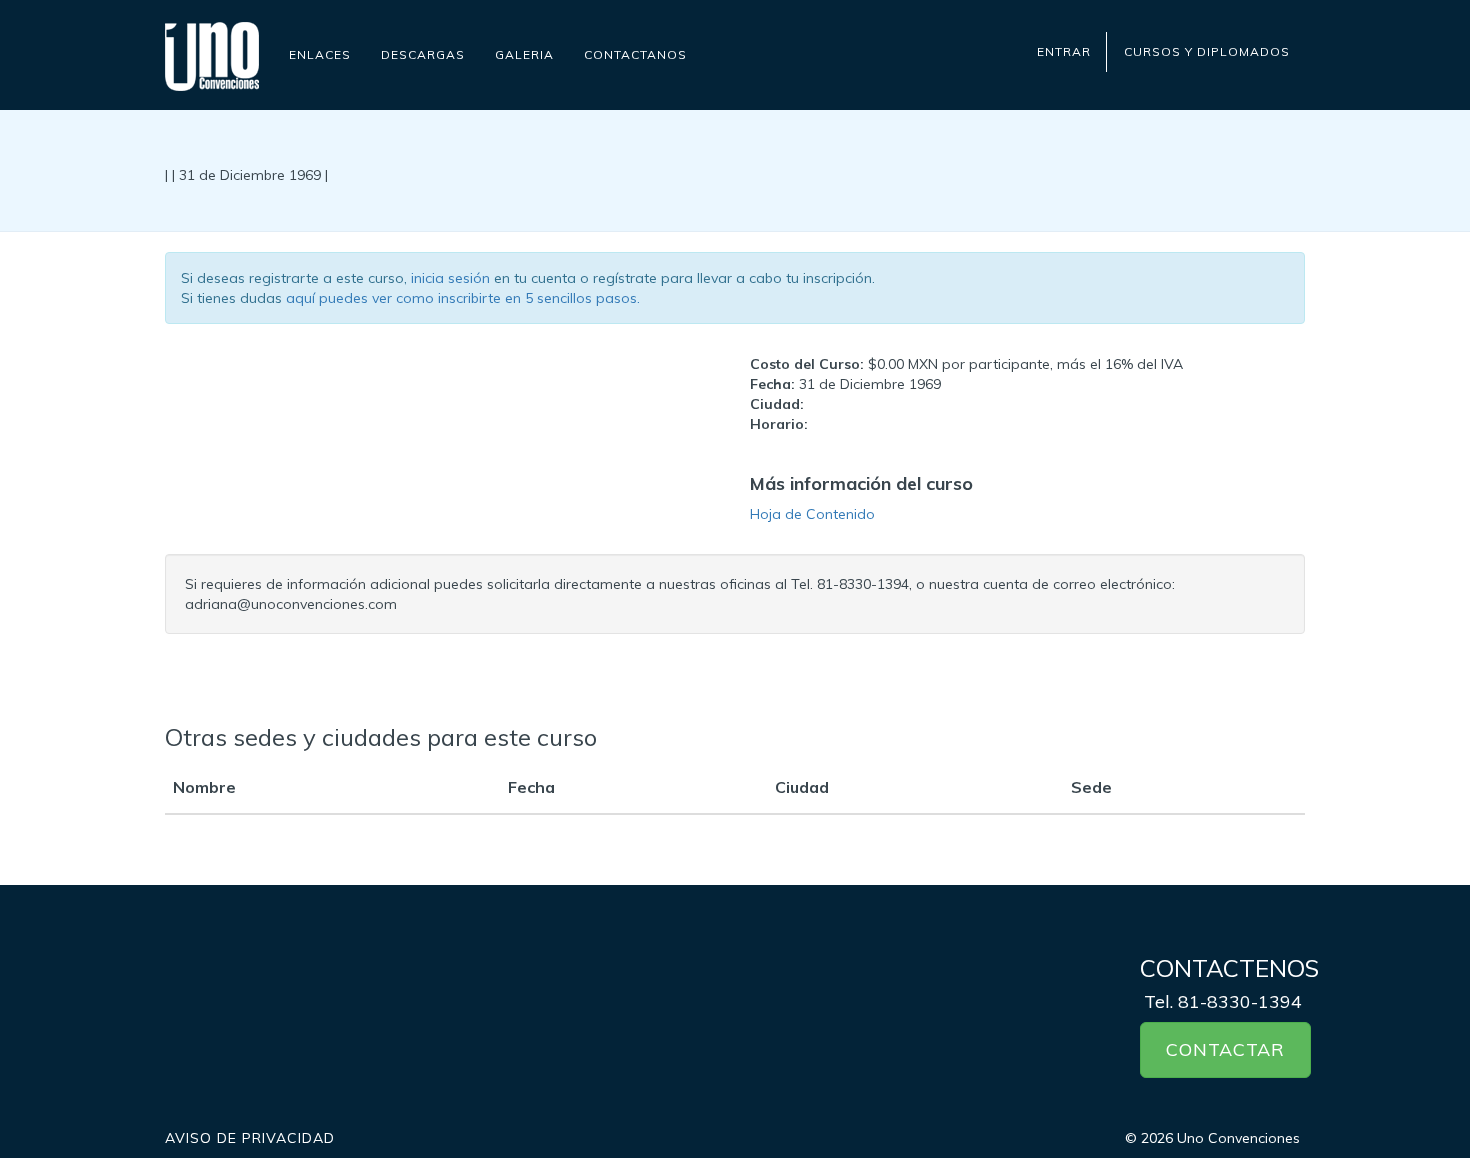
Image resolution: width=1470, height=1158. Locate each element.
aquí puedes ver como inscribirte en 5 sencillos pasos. (463, 298)
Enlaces (320, 54)
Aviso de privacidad (250, 1138)
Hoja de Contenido (812, 514)
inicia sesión (450, 278)
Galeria (524, 54)
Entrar (1064, 51)
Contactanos (635, 54)
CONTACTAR (1225, 1049)
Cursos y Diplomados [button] (1207, 51)
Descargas (423, 54)
